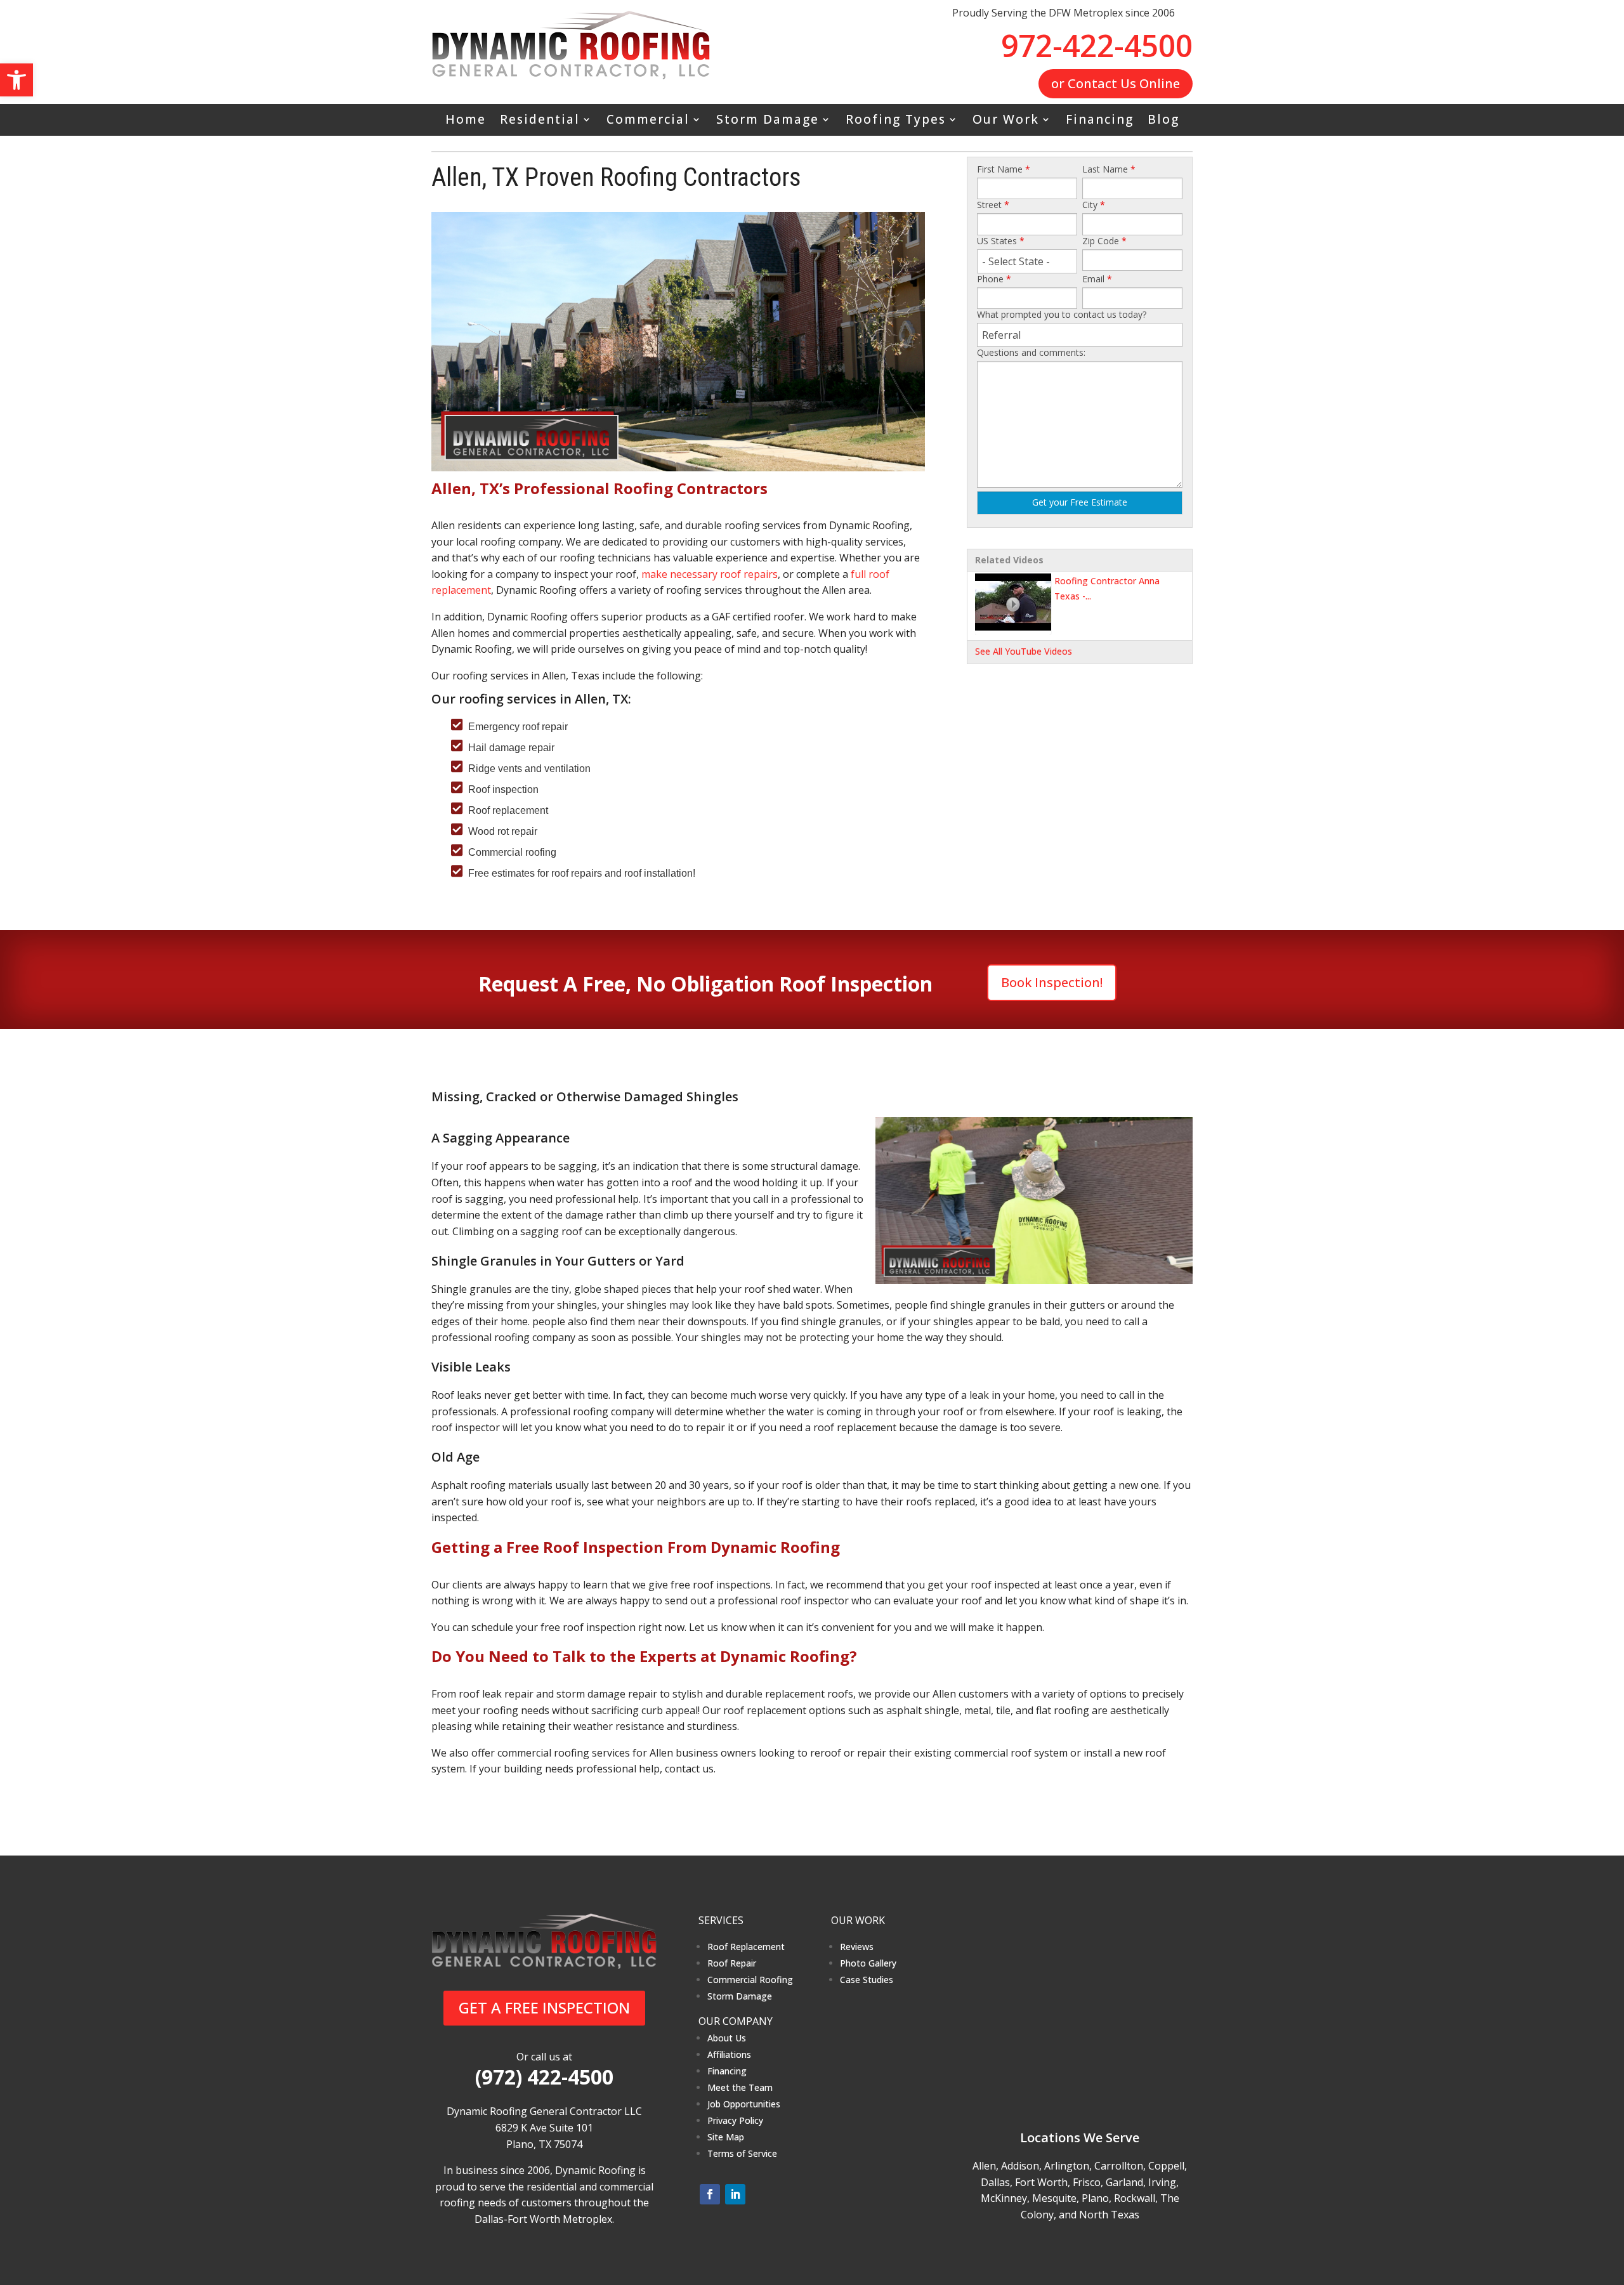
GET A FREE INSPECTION (544, 2007)
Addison (1020, 2166)
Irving (1162, 2182)
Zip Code (1104, 241)
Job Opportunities (744, 2104)
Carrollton (1119, 2166)
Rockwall (1135, 2198)
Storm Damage (768, 121)
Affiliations (729, 2054)
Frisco (1087, 2182)
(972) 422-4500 (544, 2077)
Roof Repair (732, 1963)
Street (993, 205)
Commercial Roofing (750, 1980)
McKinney (1004, 2198)
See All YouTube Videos (1024, 651)
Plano (1095, 2198)
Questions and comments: (1031, 352)
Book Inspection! (1052, 982)
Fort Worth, (1043, 2182)
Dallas (995, 2182)
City (1094, 205)
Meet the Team (740, 2087)
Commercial (648, 121)
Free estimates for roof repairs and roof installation (580, 873)
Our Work (1006, 121)
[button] (16, 80)
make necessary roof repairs (710, 574)
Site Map (726, 2137)
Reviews (857, 1947)
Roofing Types (896, 121)
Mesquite (1054, 2198)
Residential (540, 121)
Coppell (1166, 2166)
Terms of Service (742, 2153)
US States (1001, 241)
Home (466, 121)
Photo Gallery (868, 1963)
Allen (984, 2166)
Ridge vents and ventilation (529, 769)
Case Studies (867, 1980)
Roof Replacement (746, 1947)
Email (1097, 279)
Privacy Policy (735, 2120)
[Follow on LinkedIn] (735, 2194)
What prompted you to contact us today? (1062, 314)
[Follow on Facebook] (710, 2194)
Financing (1100, 121)
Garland (1124, 2182)
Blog (1163, 121)
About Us (727, 2038)
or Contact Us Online (1116, 83)
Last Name (1109, 169)
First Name (1004, 169)
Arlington (1067, 2166)
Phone (994, 279)
